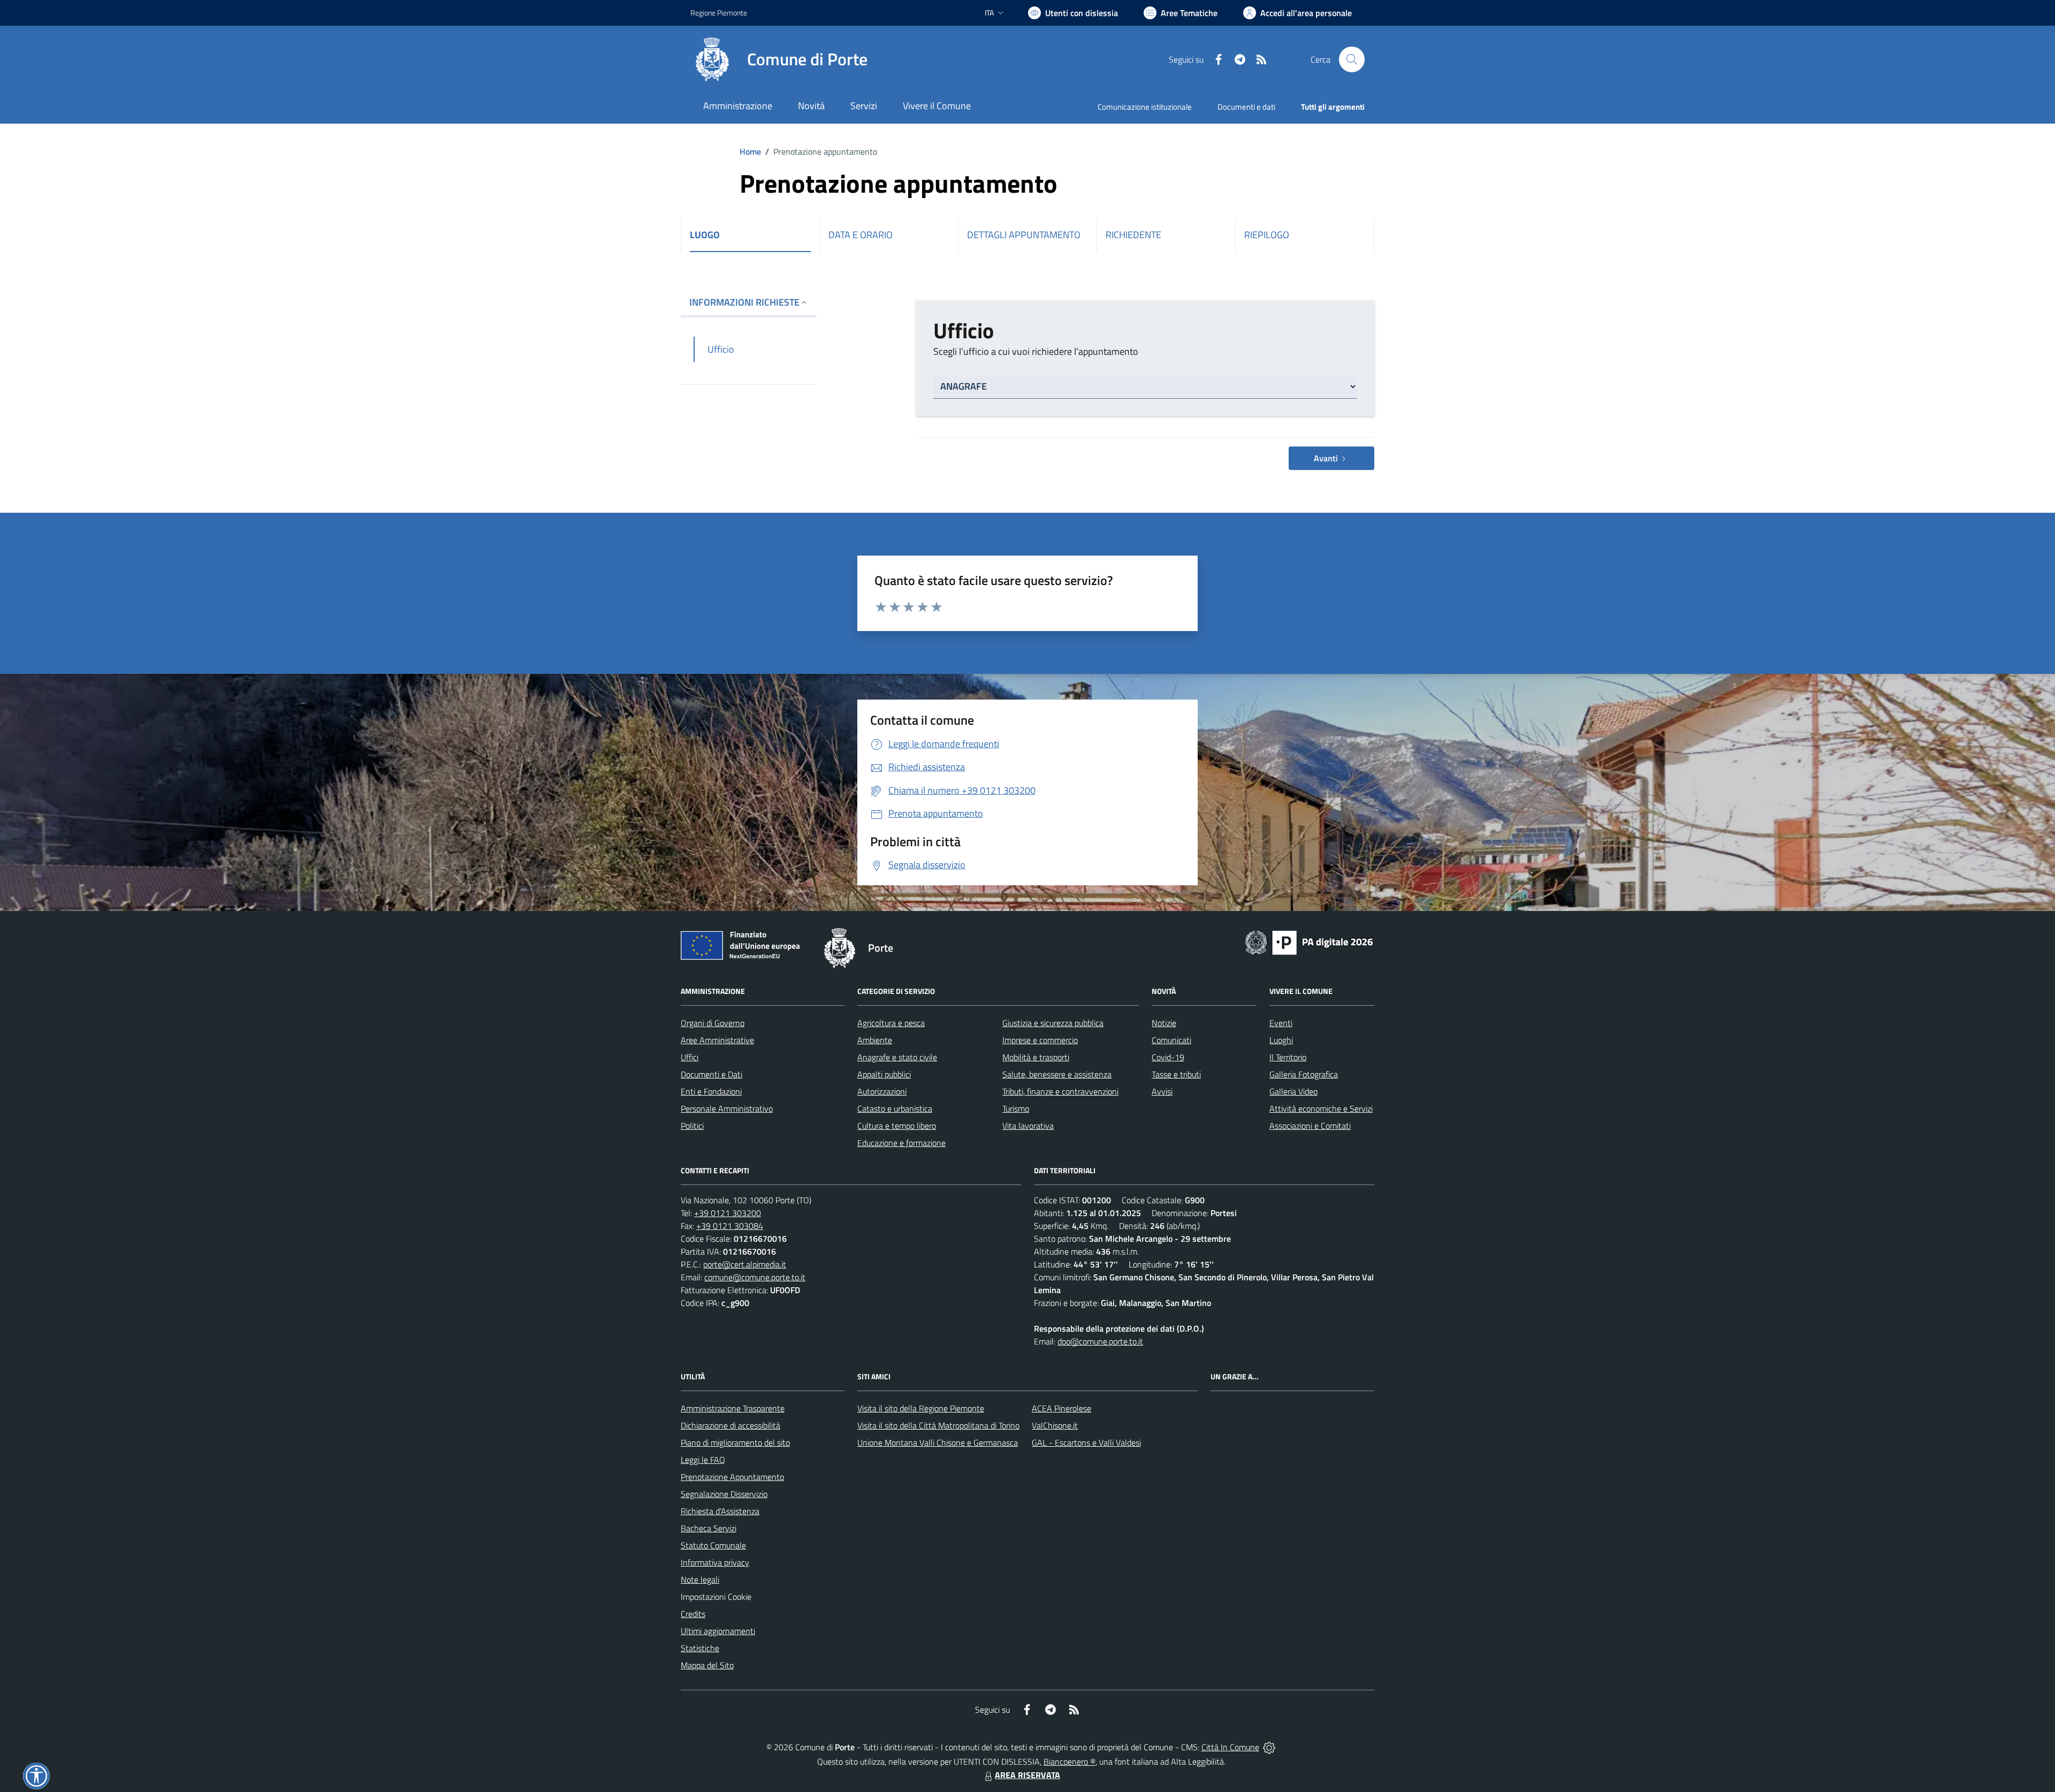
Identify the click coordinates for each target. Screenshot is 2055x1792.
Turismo (1016, 1108)
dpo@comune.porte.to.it (1100, 1341)
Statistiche (700, 1648)
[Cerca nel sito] (1352, 59)
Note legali (700, 1580)
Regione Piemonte (719, 13)
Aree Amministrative (717, 1040)
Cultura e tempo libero (897, 1126)
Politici (692, 1126)
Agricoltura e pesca (891, 1023)
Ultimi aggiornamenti (718, 1631)
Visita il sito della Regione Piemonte (921, 1408)
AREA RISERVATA (1027, 1775)
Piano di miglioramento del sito (735, 1442)
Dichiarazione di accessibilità (730, 1425)
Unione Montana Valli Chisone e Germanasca (938, 1442)
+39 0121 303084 (730, 1226)
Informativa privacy (715, 1562)
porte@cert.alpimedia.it (745, 1264)
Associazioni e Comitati (1310, 1126)
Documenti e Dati (711, 1074)
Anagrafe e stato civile (897, 1057)
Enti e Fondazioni (711, 1091)
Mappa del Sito (707, 1665)
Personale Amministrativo (727, 1108)
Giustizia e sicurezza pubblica (1053, 1023)
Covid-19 (1168, 1057)
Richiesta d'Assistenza (720, 1511)
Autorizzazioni (882, 1091)
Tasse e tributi (1176, 1074)
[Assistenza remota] (1269, 1747)
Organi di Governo (713, 1023)
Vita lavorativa (1028, 1126)
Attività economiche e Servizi (1321, 1108)
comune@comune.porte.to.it (755, 1277)
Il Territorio (1288, 1057)
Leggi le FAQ (703, 1460)
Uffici (690, 1057)
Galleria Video (1293, 1091)
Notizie (1164, 1023)
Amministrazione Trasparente (733, 1408)
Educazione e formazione (901, 1143)
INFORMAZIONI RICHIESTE (744, 302)
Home (750, 151)
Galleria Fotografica (1304, 1074)
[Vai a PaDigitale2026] (1309, 941)
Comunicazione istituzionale (1145, 107)
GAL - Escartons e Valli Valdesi (1086, 1442)
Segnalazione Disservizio (724, 1494)
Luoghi (1281, 1040)
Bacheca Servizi (709, 1528)
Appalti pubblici (884, 1074)
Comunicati (1171, 1040)
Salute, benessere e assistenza (1057, 1074)
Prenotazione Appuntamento (732, 1477)
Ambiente (875, 1040)
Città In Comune (1230, 1747)
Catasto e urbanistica (895, 1108)
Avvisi (1162, 1091)
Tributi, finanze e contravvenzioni (1060, 1091)
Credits (693, 1614)
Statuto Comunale (713, 1545)
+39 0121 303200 (728, 1213)
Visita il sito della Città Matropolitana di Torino (938, 1425)
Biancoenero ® (1070, 1761)
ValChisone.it (1055, 1425)
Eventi (1281, 1023)
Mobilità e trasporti (1036, 1057)
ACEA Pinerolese (1061, 1408)
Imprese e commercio (1040, 1040)
